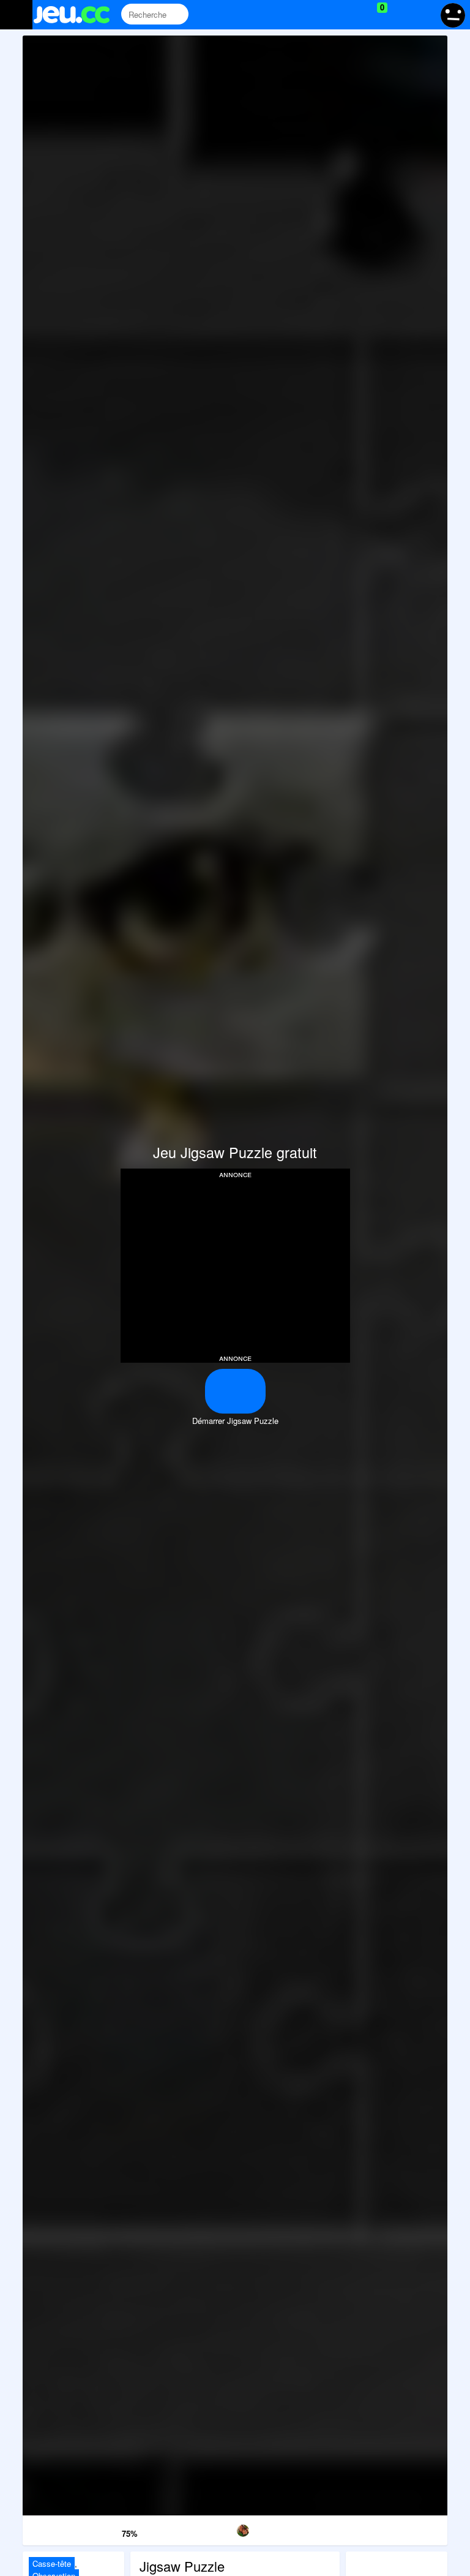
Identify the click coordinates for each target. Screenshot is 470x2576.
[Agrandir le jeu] (356, 2529)
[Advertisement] (235, 1265)
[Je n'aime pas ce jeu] (94, 2531)
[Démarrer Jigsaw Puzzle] (235, 1391)
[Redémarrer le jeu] (53, 2529)
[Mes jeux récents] (326, 15)
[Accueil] (77, 15)
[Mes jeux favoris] (352, 15)
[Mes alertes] (423, 15)
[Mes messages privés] (400, 15)
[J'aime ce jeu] (111, 2530)
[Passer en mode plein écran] (417, 2529)
